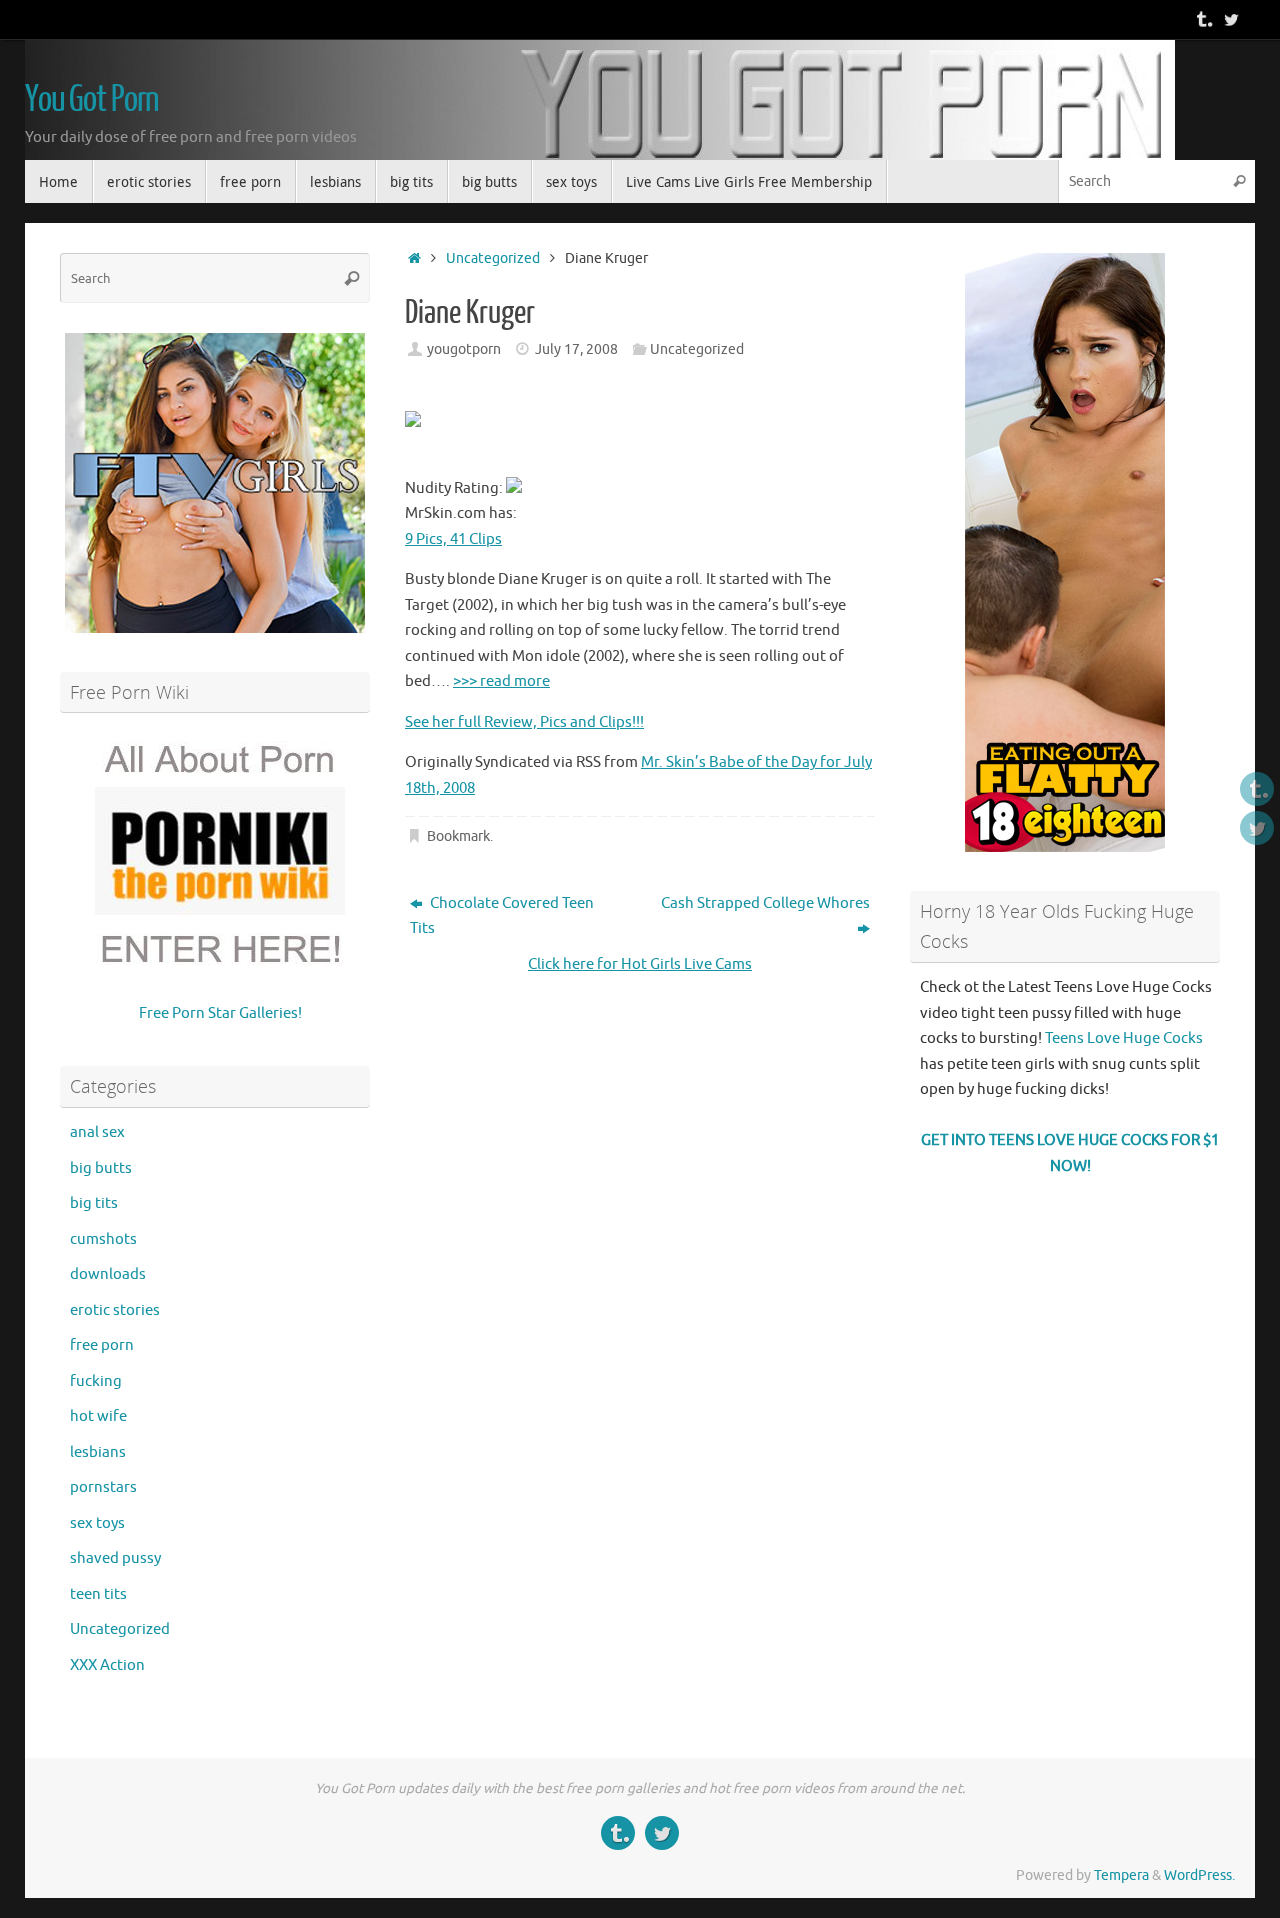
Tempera (1121, 1875)
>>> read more (501, 681)
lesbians (98, 1452)
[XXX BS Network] (1231, 19)
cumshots (103, 1239)
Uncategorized (493, 258)
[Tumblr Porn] (1203, 19)
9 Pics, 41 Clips (453, 539)
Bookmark (458, 836)
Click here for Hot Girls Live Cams (640, 964)
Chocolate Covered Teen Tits (502, 916)
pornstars (103, 1487)
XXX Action (107, 1665)
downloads (108, 1274)
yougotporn (464, 349)
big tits (94, 1203)
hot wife (98, 1416)
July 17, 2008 (576, 349)
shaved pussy (115, 1558)
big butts (101, 1168)
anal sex (97, 1132)
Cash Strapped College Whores (765, 903)
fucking (96, 1381)
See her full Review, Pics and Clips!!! (524, 722)
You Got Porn (92, 100)
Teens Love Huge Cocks (1124, 1038)
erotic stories (115, 1310)
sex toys (97, 1523)
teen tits (98, 1594)
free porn (102, 1345)
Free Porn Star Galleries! (220, 1013)
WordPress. (1199, 1875)
